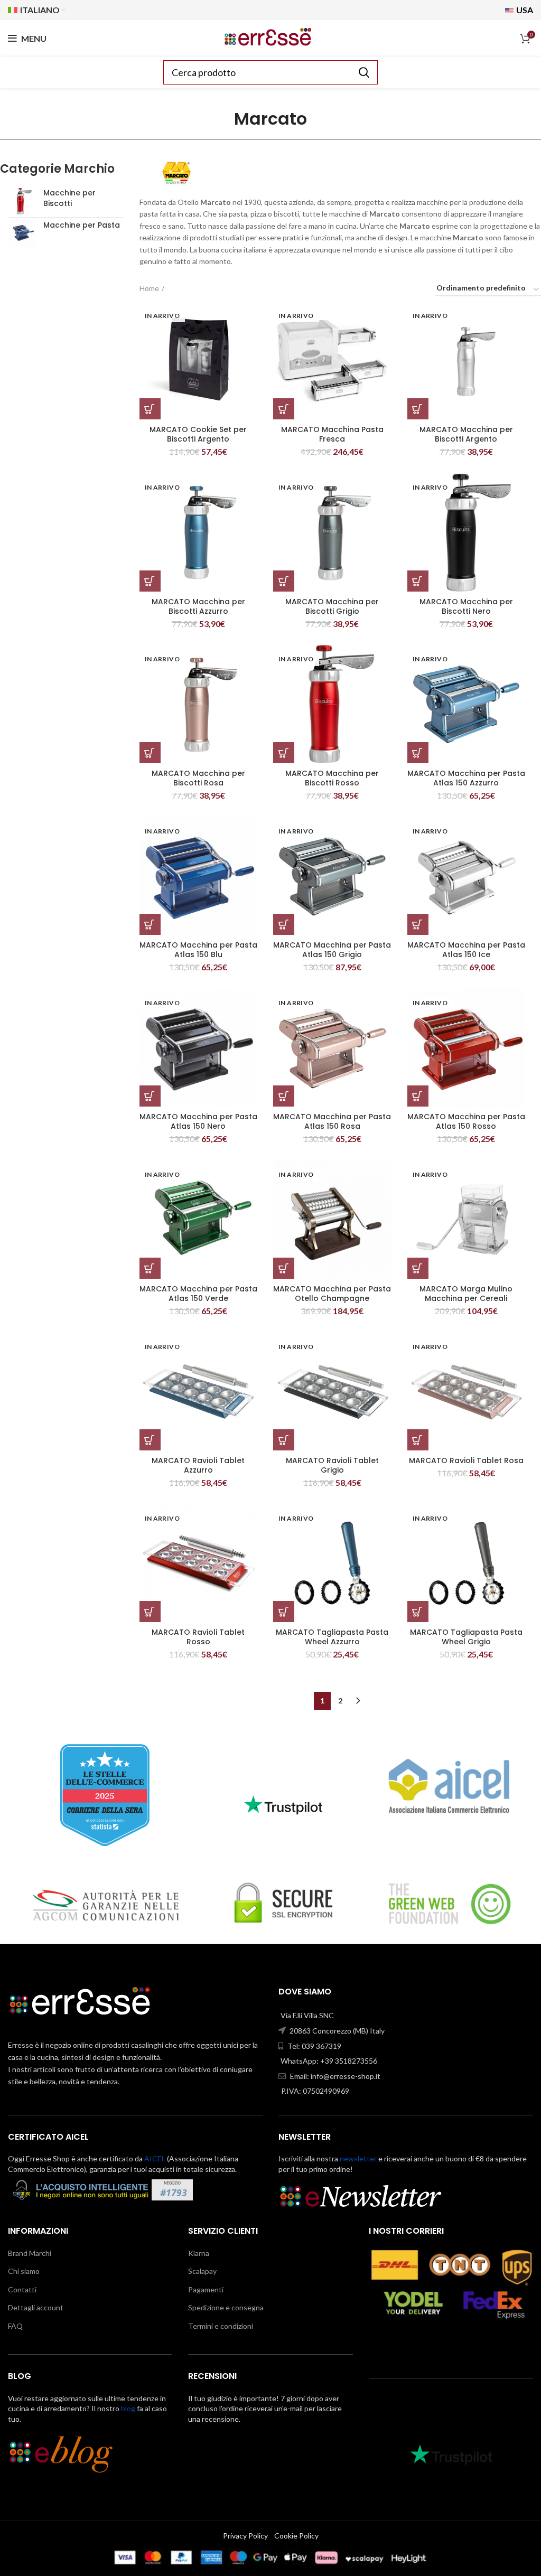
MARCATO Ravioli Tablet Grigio (332, 1465)
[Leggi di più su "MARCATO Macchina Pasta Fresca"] (284, 409)
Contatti (22, 2289)
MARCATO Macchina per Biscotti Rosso (332, 778)
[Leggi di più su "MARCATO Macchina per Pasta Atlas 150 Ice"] (418, 924)
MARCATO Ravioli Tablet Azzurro (198, 1465)
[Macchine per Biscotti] (22, 201)
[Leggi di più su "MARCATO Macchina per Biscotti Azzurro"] (150, 581)
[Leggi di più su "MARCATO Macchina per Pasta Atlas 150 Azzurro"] (418, 753)
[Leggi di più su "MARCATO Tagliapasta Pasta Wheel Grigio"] (418, 1612)
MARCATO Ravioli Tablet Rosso (198, 1637)
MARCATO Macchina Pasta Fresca (332, 434)
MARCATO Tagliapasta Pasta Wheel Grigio (466, 1637)
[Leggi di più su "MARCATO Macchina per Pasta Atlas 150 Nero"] (150, 1096)
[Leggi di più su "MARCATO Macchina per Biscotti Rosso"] (284, 753)
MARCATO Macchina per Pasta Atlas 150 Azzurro (466, 778)
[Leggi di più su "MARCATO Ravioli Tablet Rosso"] (150, 1612)
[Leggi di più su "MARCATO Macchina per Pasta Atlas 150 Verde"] (150, 1268)
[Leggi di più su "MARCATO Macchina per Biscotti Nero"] (418, 581)
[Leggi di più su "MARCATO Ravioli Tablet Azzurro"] (150, 1440)
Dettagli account (36, 2307)
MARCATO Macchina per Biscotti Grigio (332, 606)
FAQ (15, 2326)
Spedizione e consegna (226, 2307)
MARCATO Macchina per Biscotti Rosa (198, 778)
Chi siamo (24, 2271)
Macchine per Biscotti (69, 198)
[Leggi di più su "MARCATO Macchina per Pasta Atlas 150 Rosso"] (418, 1096)
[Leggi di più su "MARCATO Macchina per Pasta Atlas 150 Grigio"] (284, 924)
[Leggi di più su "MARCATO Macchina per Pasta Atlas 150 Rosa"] (284, 1096)
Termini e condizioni (221, 2326)
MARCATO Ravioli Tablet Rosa (466, 1460)
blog (128, 2408)
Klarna (199, 2253)
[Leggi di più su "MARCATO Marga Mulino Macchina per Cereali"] (418, 1268)
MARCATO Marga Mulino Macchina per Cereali (466, 1294)
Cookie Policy (296, 2536)
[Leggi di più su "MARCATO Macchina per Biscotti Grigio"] (284, 581)
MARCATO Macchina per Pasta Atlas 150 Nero (198, 1121)
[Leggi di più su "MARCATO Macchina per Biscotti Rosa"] (150, 753)
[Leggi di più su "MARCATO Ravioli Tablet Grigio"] (284, 1440)
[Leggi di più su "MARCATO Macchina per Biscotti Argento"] (418, 409)
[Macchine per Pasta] (22, 233)
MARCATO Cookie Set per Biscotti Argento (198, 434)
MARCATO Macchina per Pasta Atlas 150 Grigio (332, 950)
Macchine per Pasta (82, 225)
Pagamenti (206, 2289)
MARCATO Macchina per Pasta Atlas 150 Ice (466, 950)
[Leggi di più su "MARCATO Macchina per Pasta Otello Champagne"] (284, 1268)
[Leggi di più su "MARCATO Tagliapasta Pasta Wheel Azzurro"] (284, 1612)
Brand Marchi (30, 2253)
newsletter (358, 2158)
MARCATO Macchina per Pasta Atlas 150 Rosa (332, 1121)
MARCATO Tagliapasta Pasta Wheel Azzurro (332, 1637)
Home (149, 288)
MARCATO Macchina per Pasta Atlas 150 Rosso (466, 1121)
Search (363, 72)
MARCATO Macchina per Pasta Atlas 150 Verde (198, 1294)
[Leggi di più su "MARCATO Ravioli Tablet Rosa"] (418, 1440)
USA (524, 10)
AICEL (155, 2158)
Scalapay (202, 2271)
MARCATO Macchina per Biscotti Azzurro (198, 606)
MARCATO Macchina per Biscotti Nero (466, 606)
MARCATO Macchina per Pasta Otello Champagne (332, 1294)
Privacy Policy (245, 2536)
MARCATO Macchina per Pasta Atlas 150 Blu (198, 950)
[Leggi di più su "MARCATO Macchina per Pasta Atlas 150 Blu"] (150, 924)
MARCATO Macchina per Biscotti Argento (466, 434)
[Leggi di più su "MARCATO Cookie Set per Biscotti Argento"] (150, 409)
